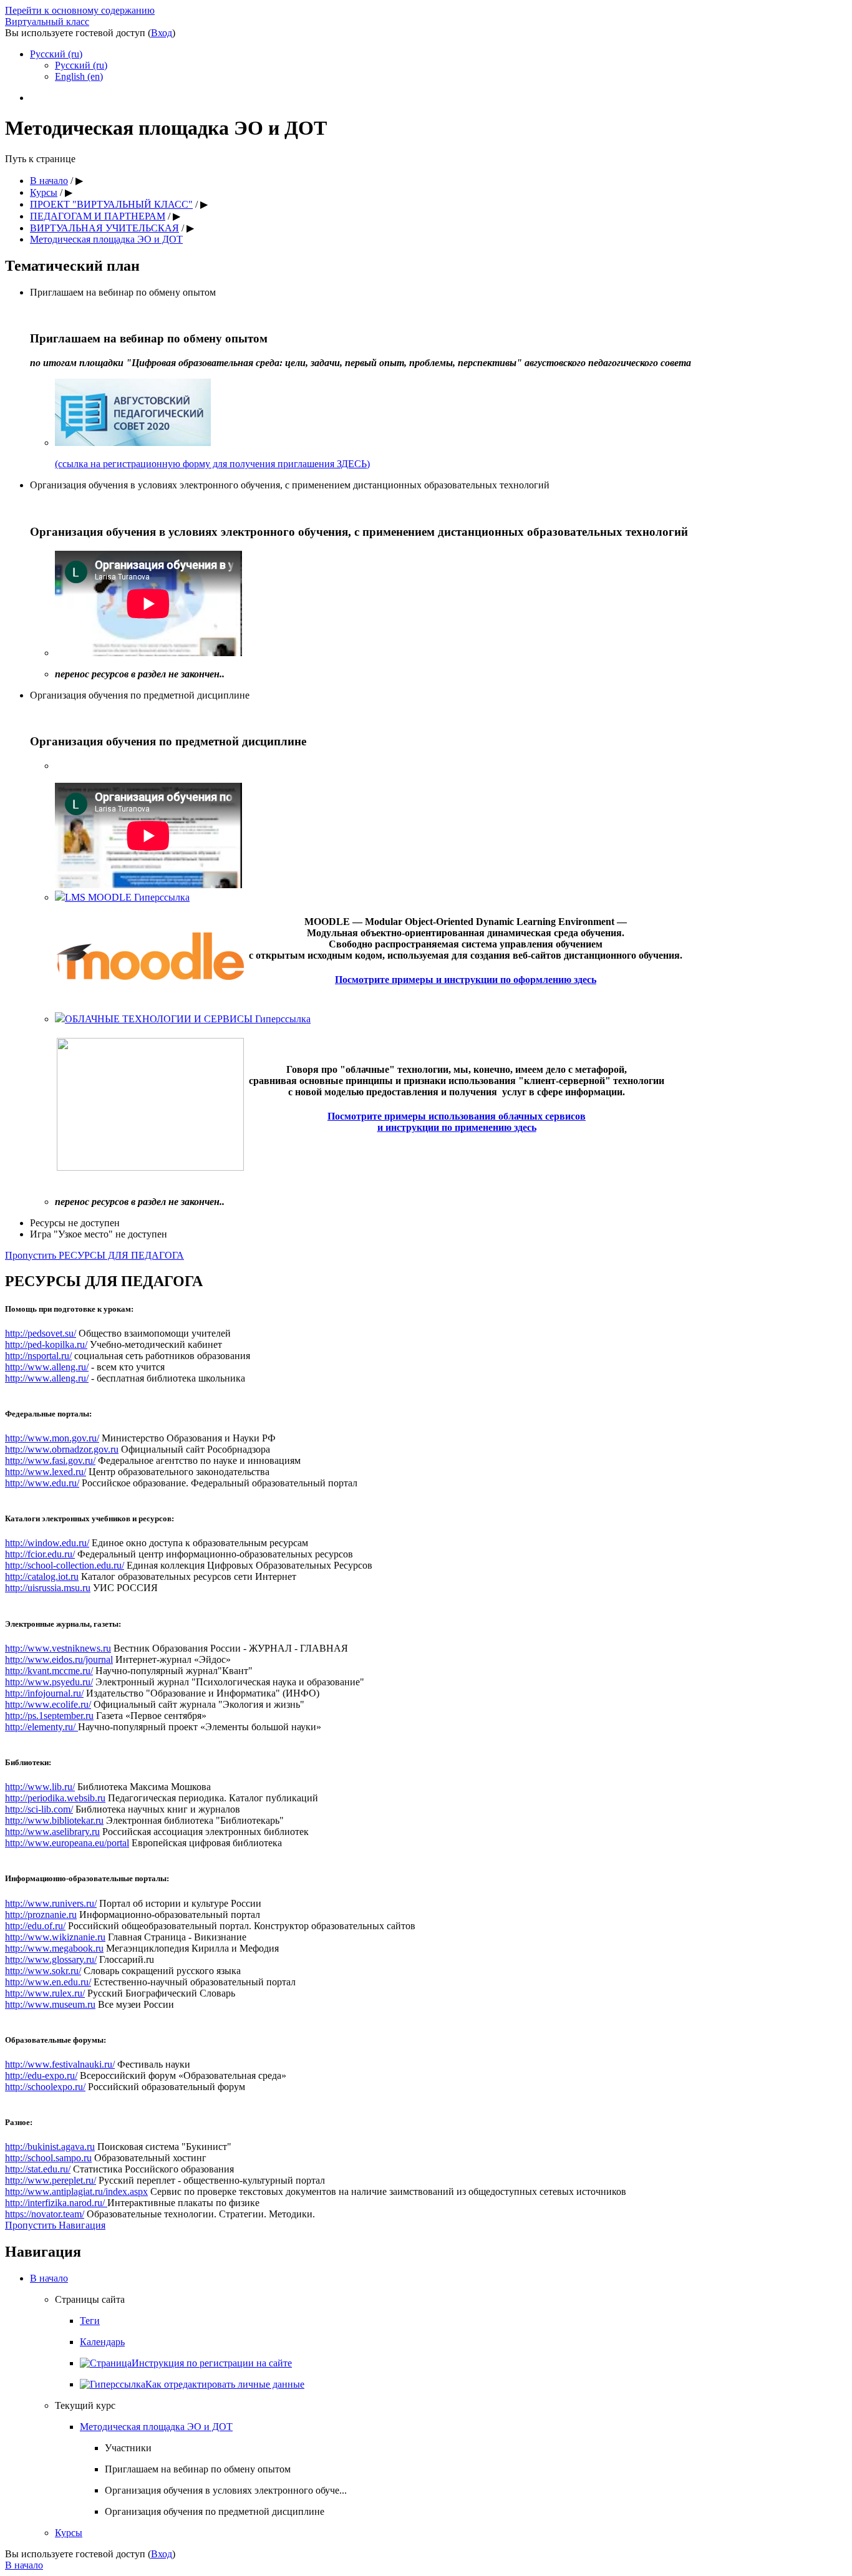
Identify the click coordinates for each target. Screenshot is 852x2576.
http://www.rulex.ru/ (45, 1993)
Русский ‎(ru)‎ (56, 54)
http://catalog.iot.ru (42, 1576)
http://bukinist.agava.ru (50, 2147)
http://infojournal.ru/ (44, 1693)
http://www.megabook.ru (54, 1948)
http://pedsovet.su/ (41, 1333)
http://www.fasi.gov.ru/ (50, 1460)
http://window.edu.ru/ (47, 1543)
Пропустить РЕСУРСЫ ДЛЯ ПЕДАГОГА (94, 1255)
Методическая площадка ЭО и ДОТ (156, 2427)
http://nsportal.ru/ (38, 1356)
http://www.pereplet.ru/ (51, 2180)
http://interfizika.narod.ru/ (56, 2203)
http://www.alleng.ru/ (47, 1367)
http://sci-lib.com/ (39, 1809)
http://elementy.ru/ (41, 1727)
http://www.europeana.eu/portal (67, 1843)
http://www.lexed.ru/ (46, 1472)
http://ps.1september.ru (49, 1716)
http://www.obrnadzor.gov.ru (62, 1449)
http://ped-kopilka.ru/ (46, 1344)
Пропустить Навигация (55, 2225)
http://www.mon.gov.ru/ (52, 1438)
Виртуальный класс (47, 22)
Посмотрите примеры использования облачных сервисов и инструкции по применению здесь (457, 1122)
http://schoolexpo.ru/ (45, 2087)
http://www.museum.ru (50, 2004)
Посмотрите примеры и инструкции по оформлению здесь (466, 980)
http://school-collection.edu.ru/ (65, 1565)
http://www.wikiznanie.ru (55, 1937)
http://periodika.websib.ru (55, 1798)
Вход (162, 33)
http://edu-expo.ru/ (41, 2075)
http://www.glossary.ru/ (51, 1959)
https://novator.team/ (45, 2214)
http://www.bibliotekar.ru (54, 1820)
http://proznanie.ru (41, 1915)
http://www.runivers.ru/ (51, 1903)
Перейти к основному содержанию (80, 10)
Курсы (69, 2533)
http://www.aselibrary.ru (52, 1832)
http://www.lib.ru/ (40, 1787)
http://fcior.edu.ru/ (40, 1554)
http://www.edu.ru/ (42, 1483)
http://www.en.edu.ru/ (48, 1982)
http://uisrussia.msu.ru (48, 1588)
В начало (49, 2278)
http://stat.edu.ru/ (38, 2169)
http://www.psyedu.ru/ (49, 1682)
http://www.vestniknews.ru (58, 1648)
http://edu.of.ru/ (35, 1926)
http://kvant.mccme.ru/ (49, 1671)
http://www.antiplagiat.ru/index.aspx (76, 2191)
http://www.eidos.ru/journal (59, 1659)
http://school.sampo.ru (48, 2158)
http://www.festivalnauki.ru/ (60, 2064)
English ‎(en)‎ (79, 76)
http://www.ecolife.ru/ (48, 1704)
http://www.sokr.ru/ (43, 1971)
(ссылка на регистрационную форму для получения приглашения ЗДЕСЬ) (212, 464)
